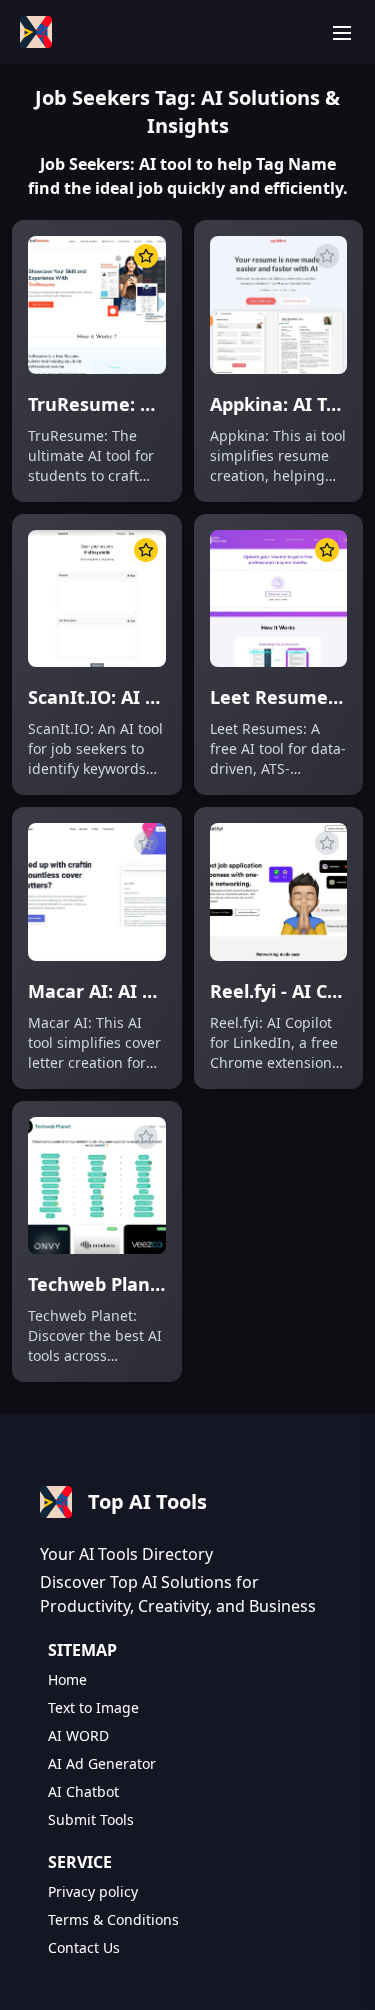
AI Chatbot (83, 1791)
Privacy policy (93, 1891)
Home (67, 1679)
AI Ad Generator (102, 1763)
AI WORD (78, 1735)
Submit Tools (91, 1819)
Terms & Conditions (113, 1919)
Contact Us (84, 1947)
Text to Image (93, 1707)
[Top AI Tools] (36, 32)
